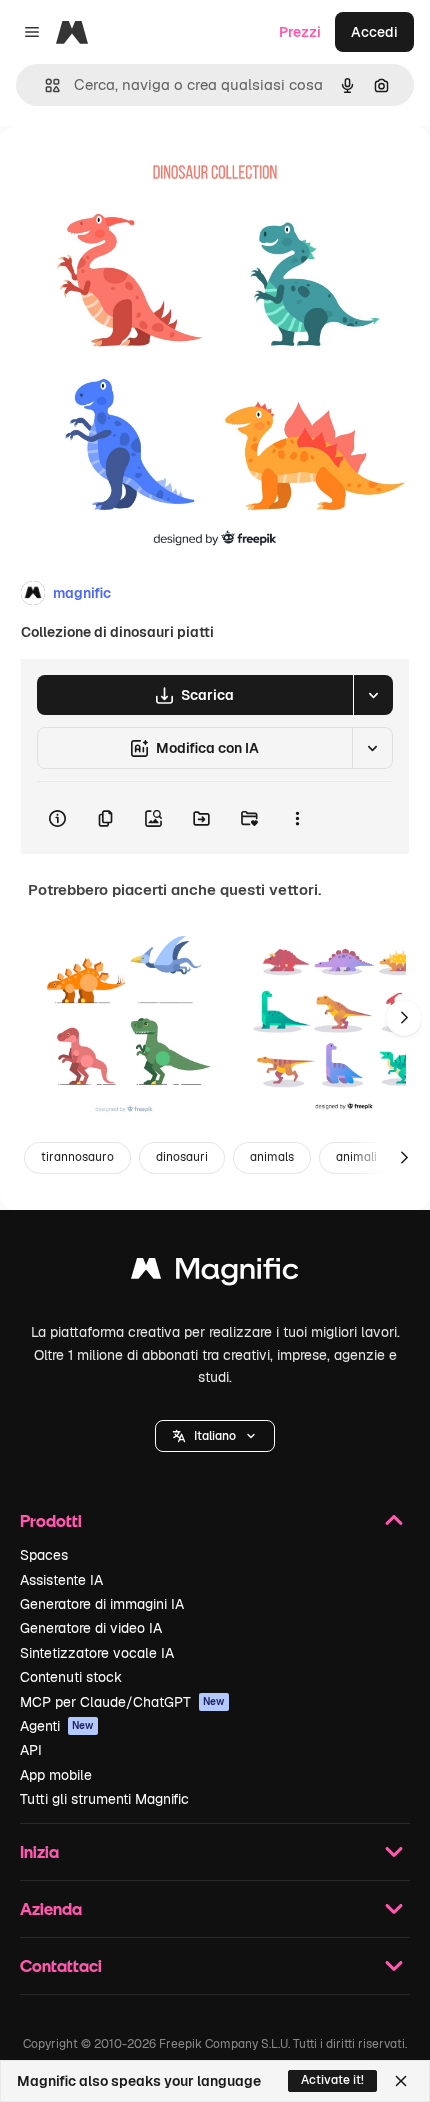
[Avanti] (404, 1018)
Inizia (39, 1851)
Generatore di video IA (91, 1628)
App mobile (56, 1775)
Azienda (51, 1908)
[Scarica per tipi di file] (373, 695)
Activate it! (332, 2080)
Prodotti (51, 1520)
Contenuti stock (71, 1677)
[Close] (401, 2081)
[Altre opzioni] (297, 818)
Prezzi (300, 32)
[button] (215, 1436)
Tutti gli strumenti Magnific (104, 1799)
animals (272, 1157)
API (31, 1750)
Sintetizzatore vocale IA (97, 1653)
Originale (132, 171)
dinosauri (182, 1157)
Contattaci (61, 1965)
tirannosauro (77, 1157)
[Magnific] (215, 1273)
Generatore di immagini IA (102, 1604)
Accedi (374, 32)
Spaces (44, 1555)
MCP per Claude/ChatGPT (122, 1702)
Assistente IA (61, 1580)
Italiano (215, 1436)
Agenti (57, 1726)
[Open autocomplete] (44, 85)
